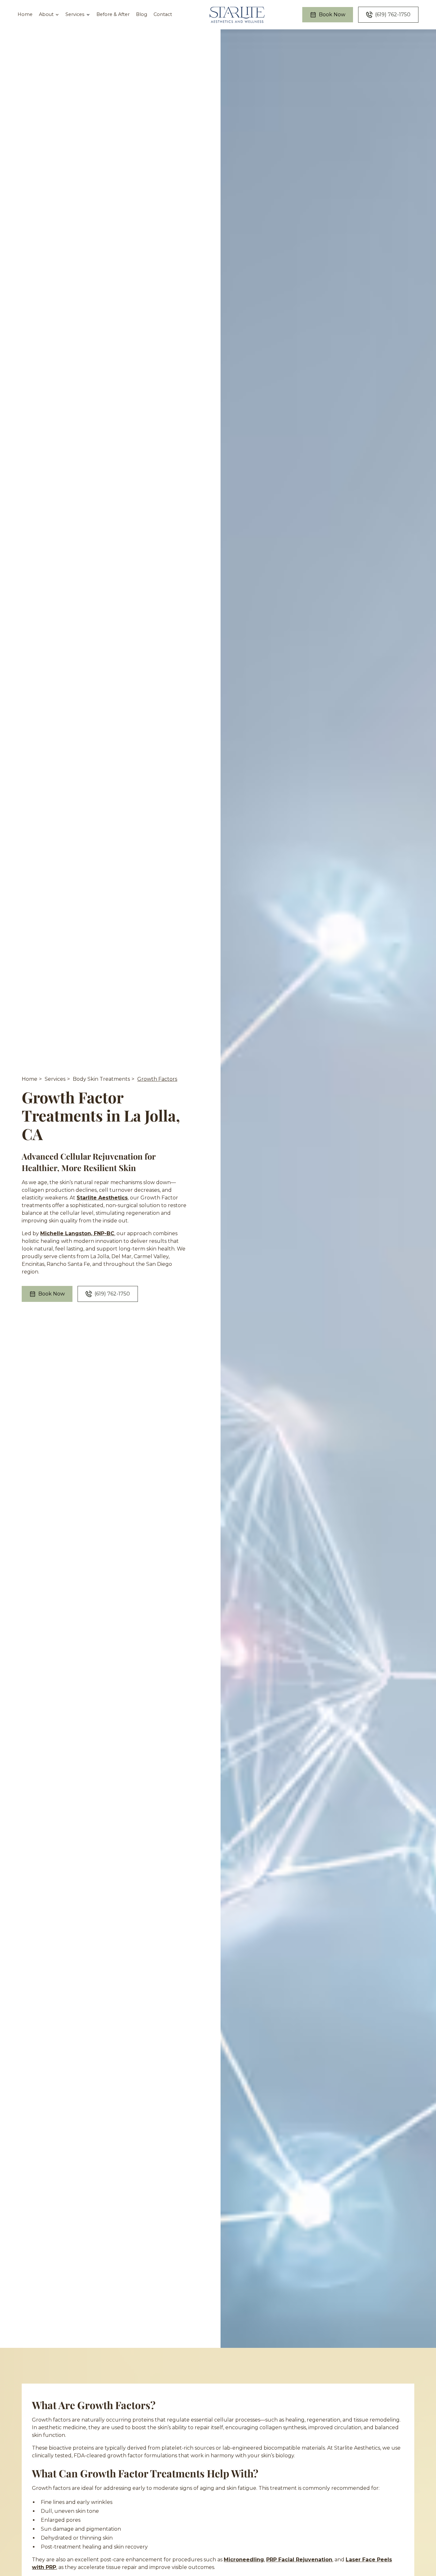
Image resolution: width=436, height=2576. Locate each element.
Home (25, 14)
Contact (163, 14)
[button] (49, 15)
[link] (237, 15)
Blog (142, 14)
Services (55, 1079)
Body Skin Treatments (101, 1079)
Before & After (113, 14)
